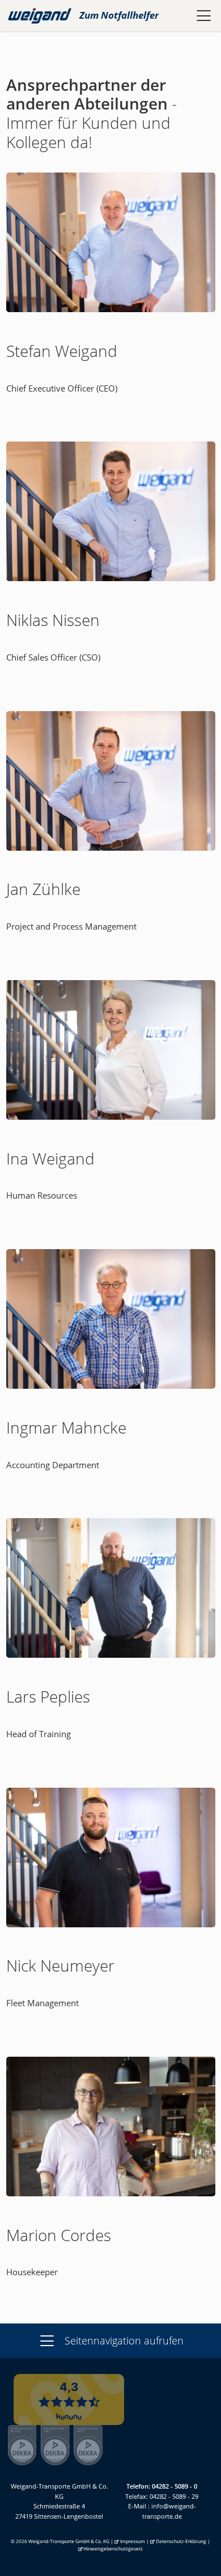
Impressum (133, 2541)
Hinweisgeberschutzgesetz (113, 2548)
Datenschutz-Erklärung (181, 2541)
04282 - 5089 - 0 (175, 2486)
